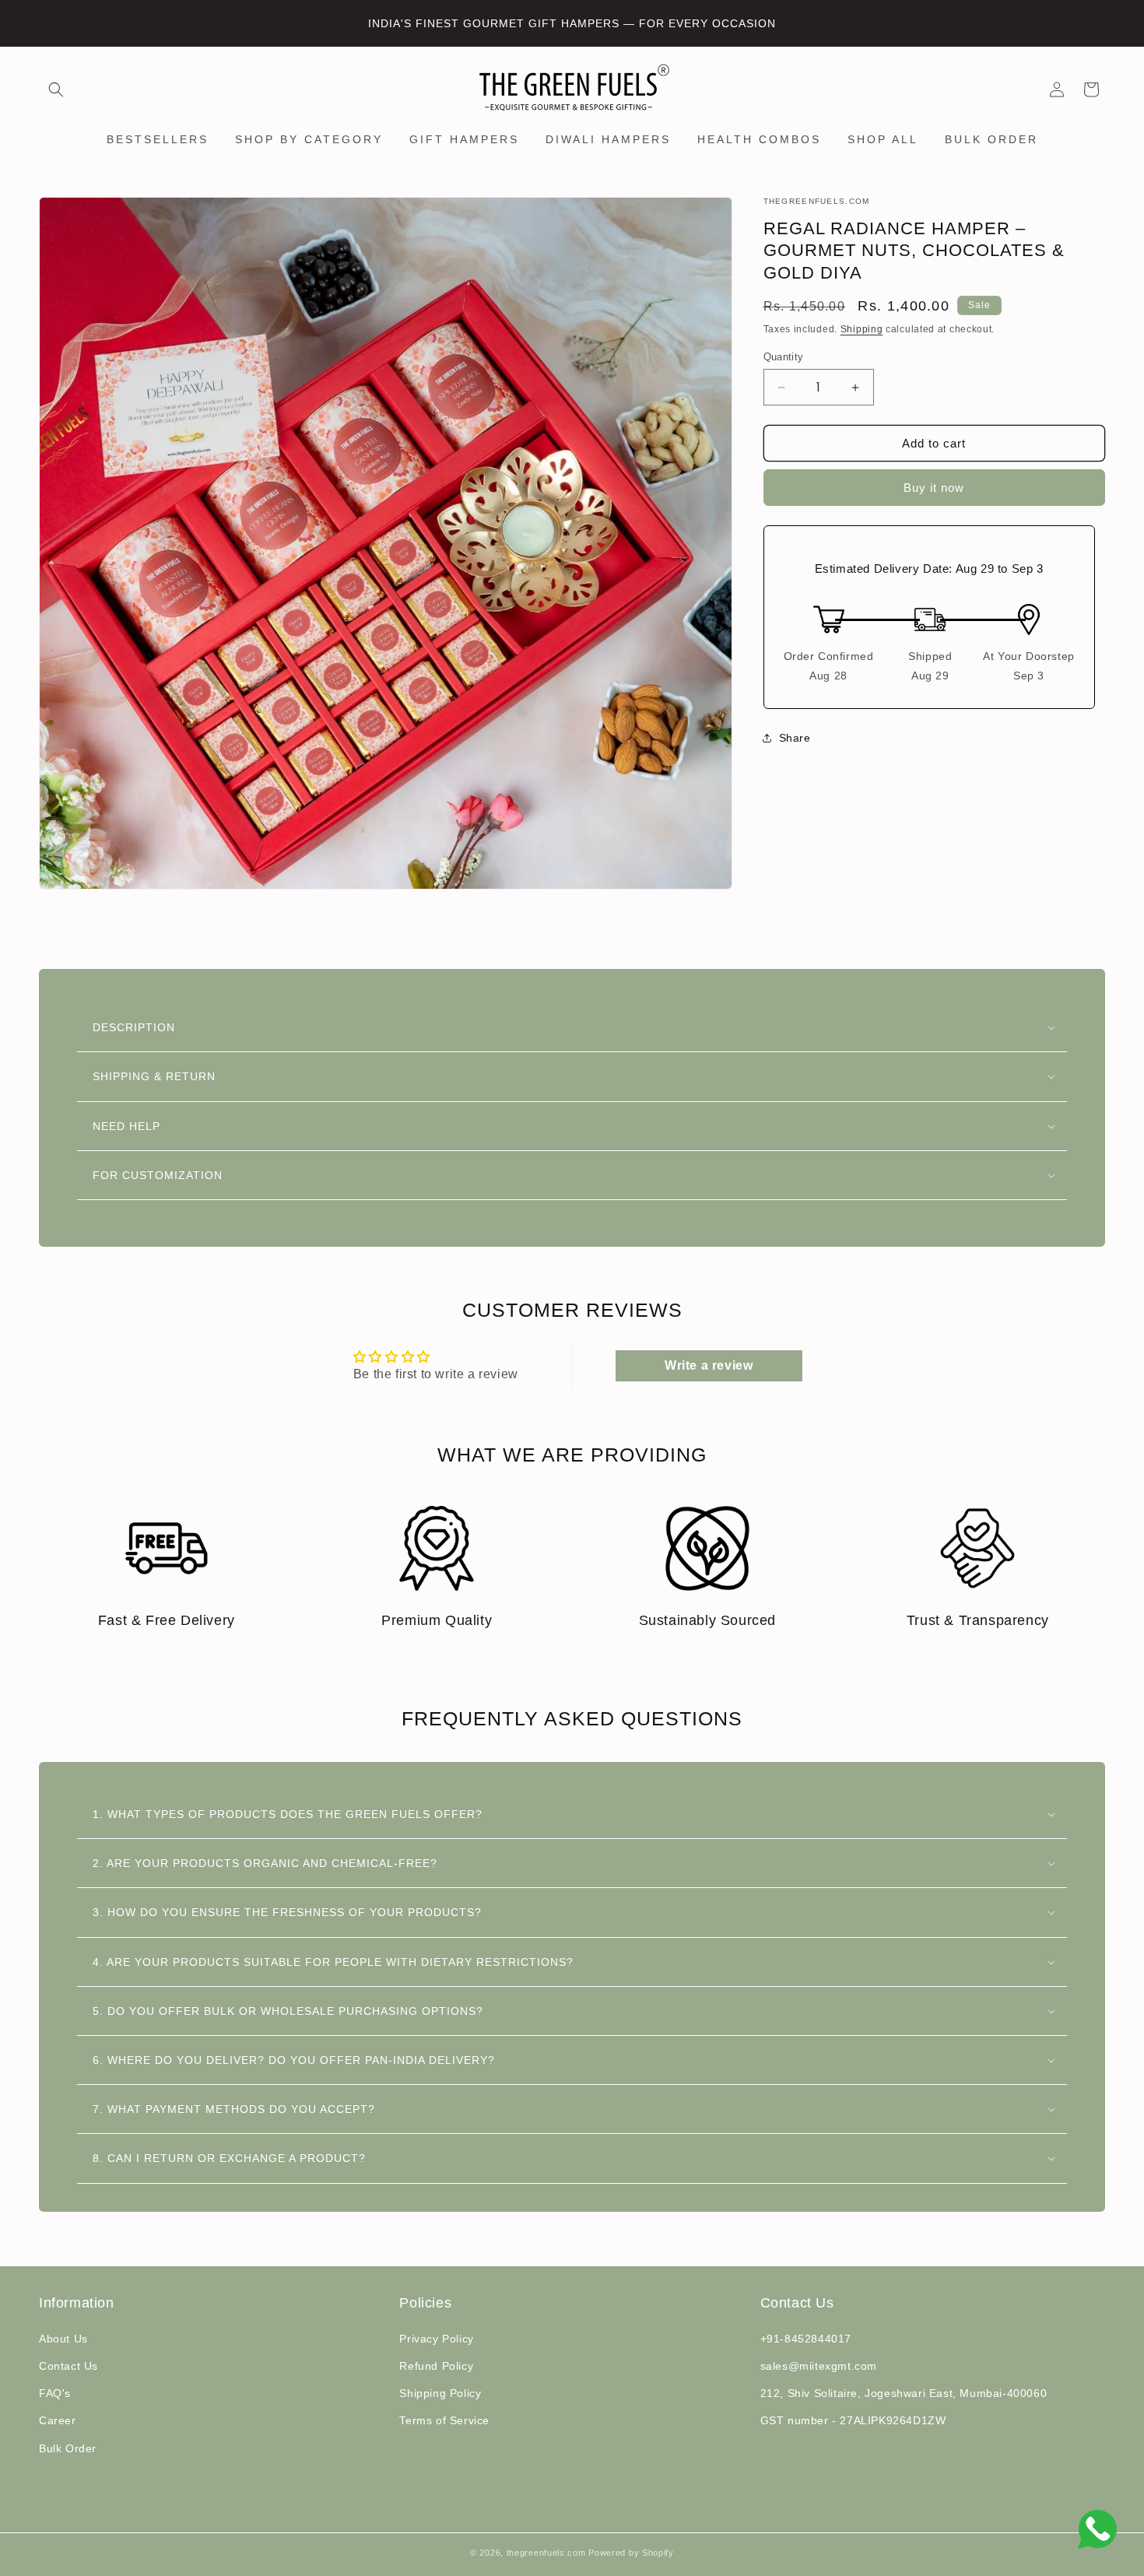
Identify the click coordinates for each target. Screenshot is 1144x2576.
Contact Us (68, 2366)
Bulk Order (68, 2448)
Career (58, 2420)
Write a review (709, 1365)
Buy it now (934, 488)
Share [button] (795, 738)
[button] (56, 89)
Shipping (862, 329)
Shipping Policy (440, 2393)
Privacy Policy (436, 2339)
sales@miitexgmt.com (819, 2366)
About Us (63, 2339)
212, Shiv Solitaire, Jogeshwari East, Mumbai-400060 (904, 2393)
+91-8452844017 (806, 2339)
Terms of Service (444, 2420)
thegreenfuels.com (546, 2553)
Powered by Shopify (631, 2553)
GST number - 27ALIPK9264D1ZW (853, 2420)
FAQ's (55, 2393)
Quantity (784, 357)
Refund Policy (436, 2366)
